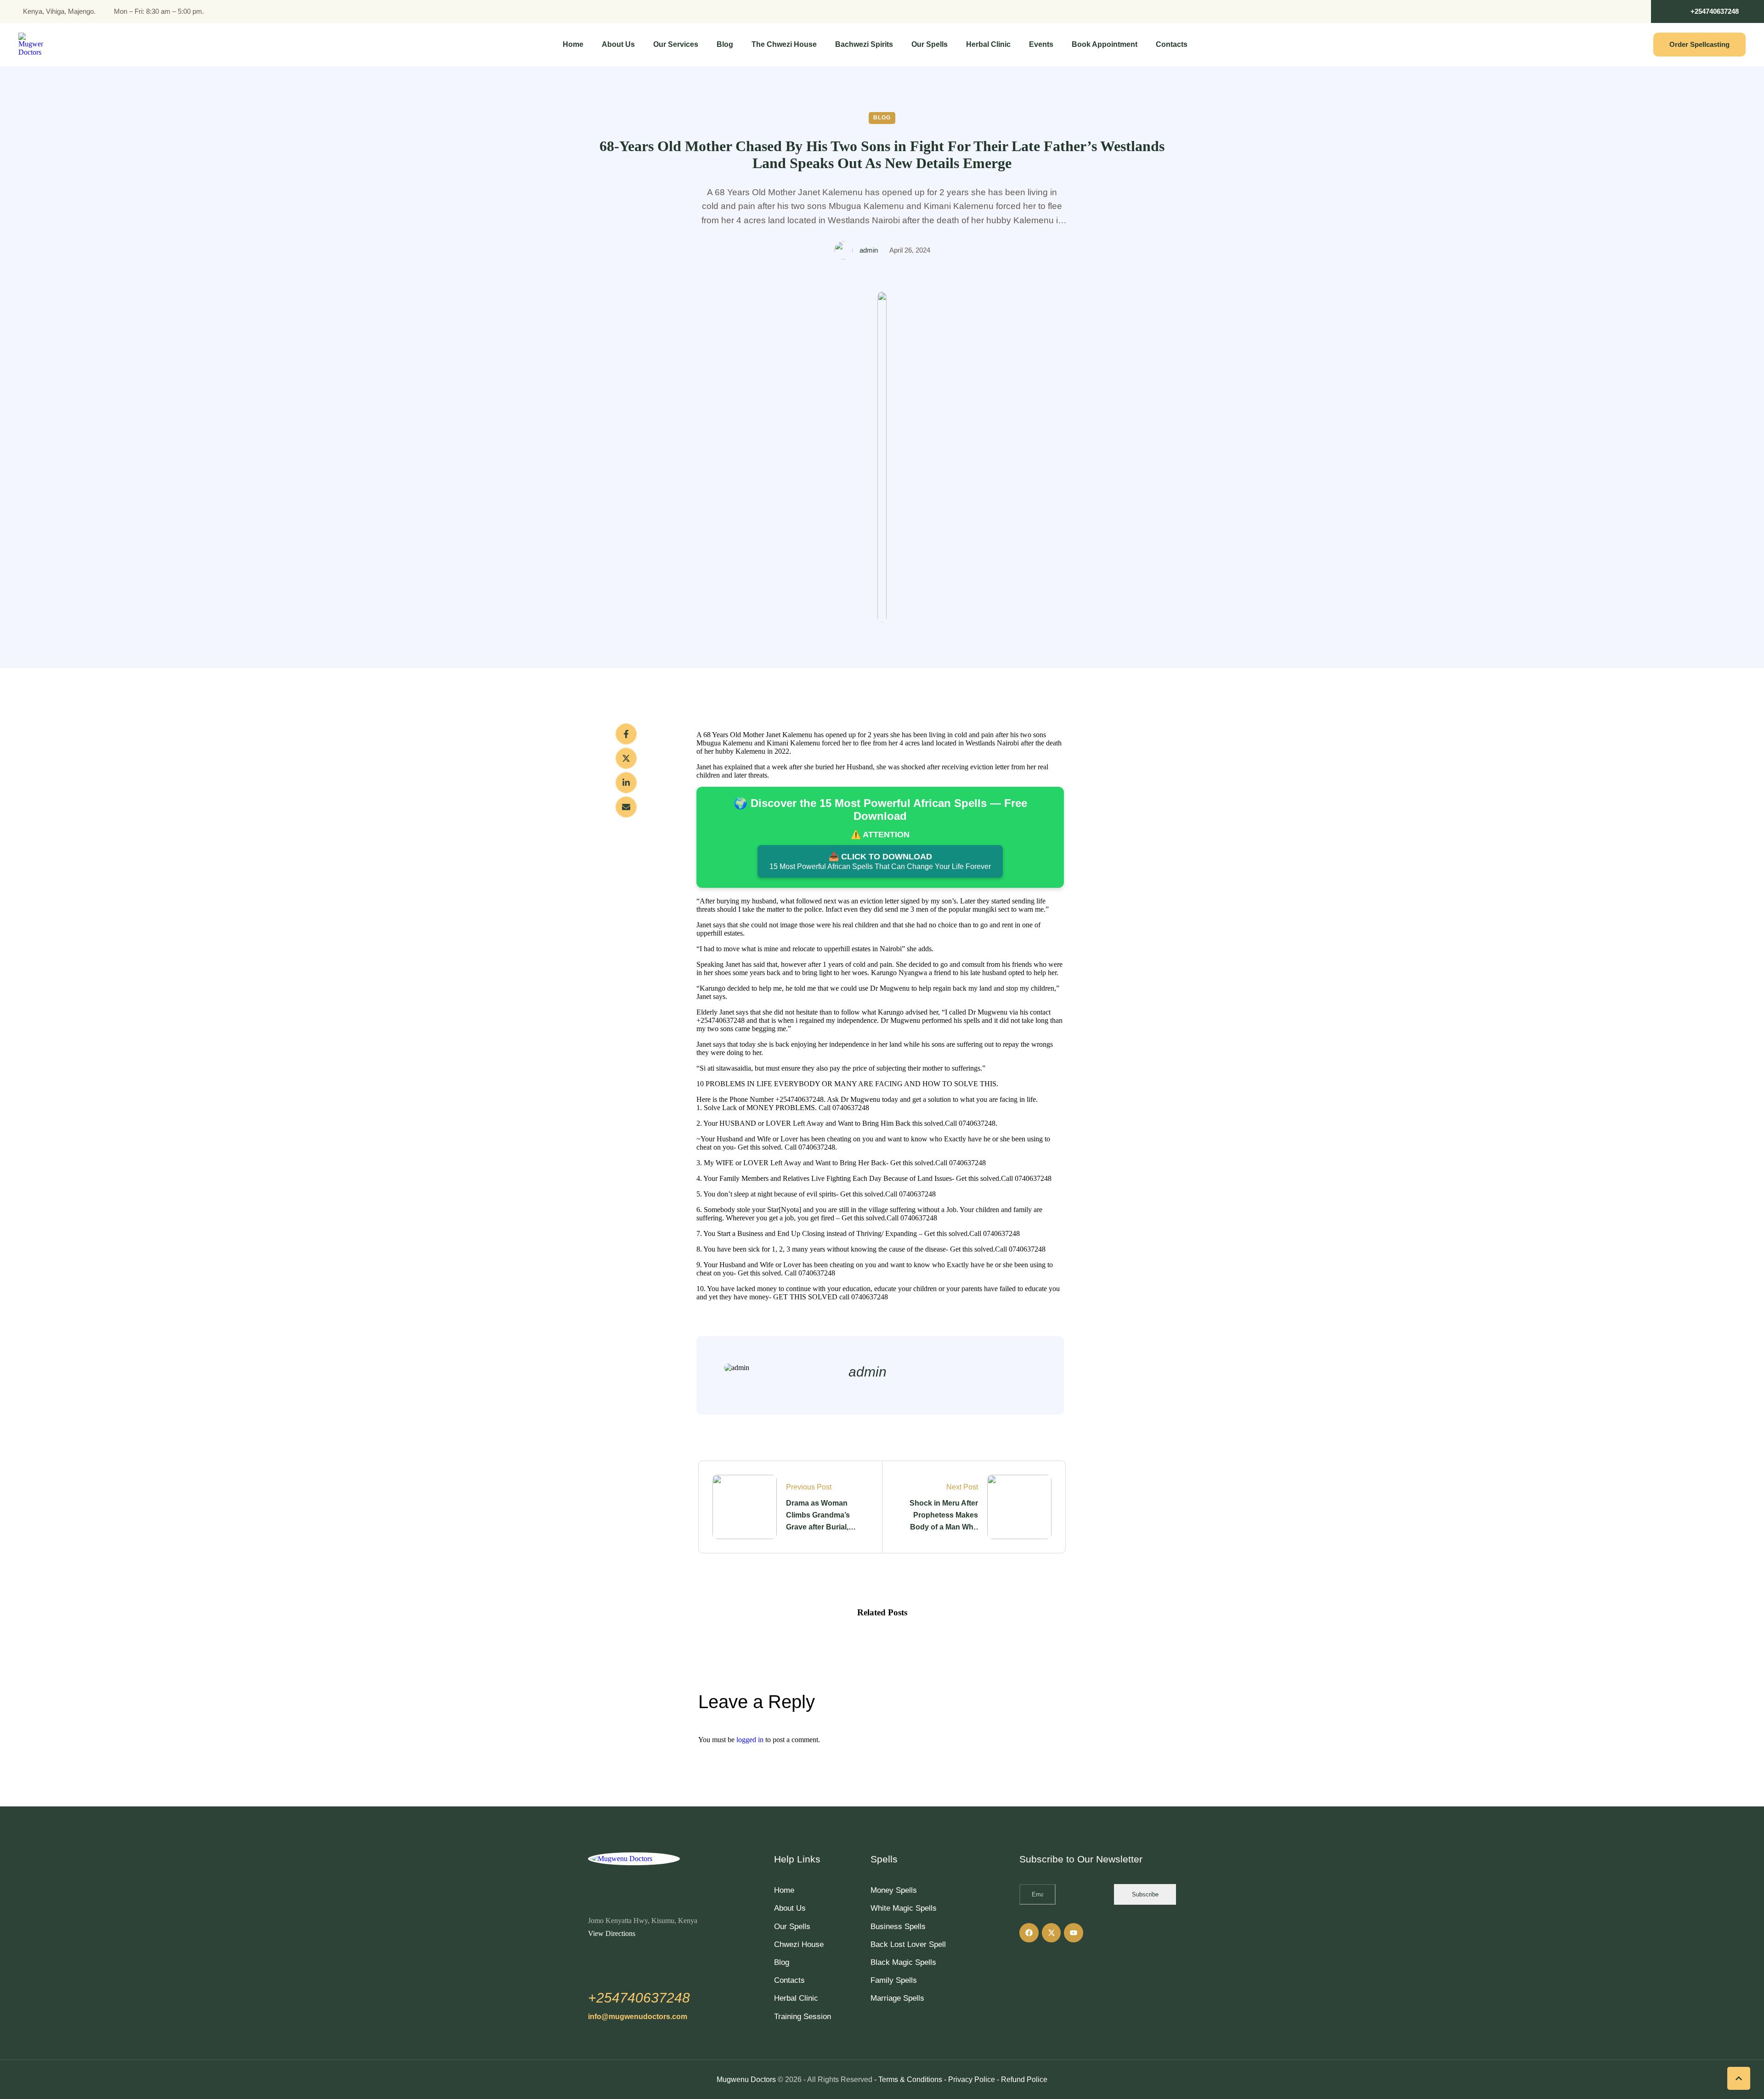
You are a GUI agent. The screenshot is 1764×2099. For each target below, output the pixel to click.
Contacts (789, 1980)
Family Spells (894, 1980)
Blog (782, 1962)
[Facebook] (626, 734)
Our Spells (792, 1927)
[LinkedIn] (626, 783)
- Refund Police (1022, 2079)
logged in (750, 1740)
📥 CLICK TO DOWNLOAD (880, 861)
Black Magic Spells (903, 1962)
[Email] (626, 807)
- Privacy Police (970, 2079)
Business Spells (898, 1927)
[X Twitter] (626, 758)
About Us (790, 1908)
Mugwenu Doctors (746, 2079)
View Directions (612, 1933)
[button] (1707, 11)
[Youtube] (1074, 1933)
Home (784, 1890)
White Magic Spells (904, 1908)
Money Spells (894, 1890)
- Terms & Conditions (908, 2079)
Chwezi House (799, 1944)
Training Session (803, 2017)
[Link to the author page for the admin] (843, 250)
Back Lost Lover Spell (908, 1944)
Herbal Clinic (796, 1998)
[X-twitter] (1052, 1933)
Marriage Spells (897, 1998)
